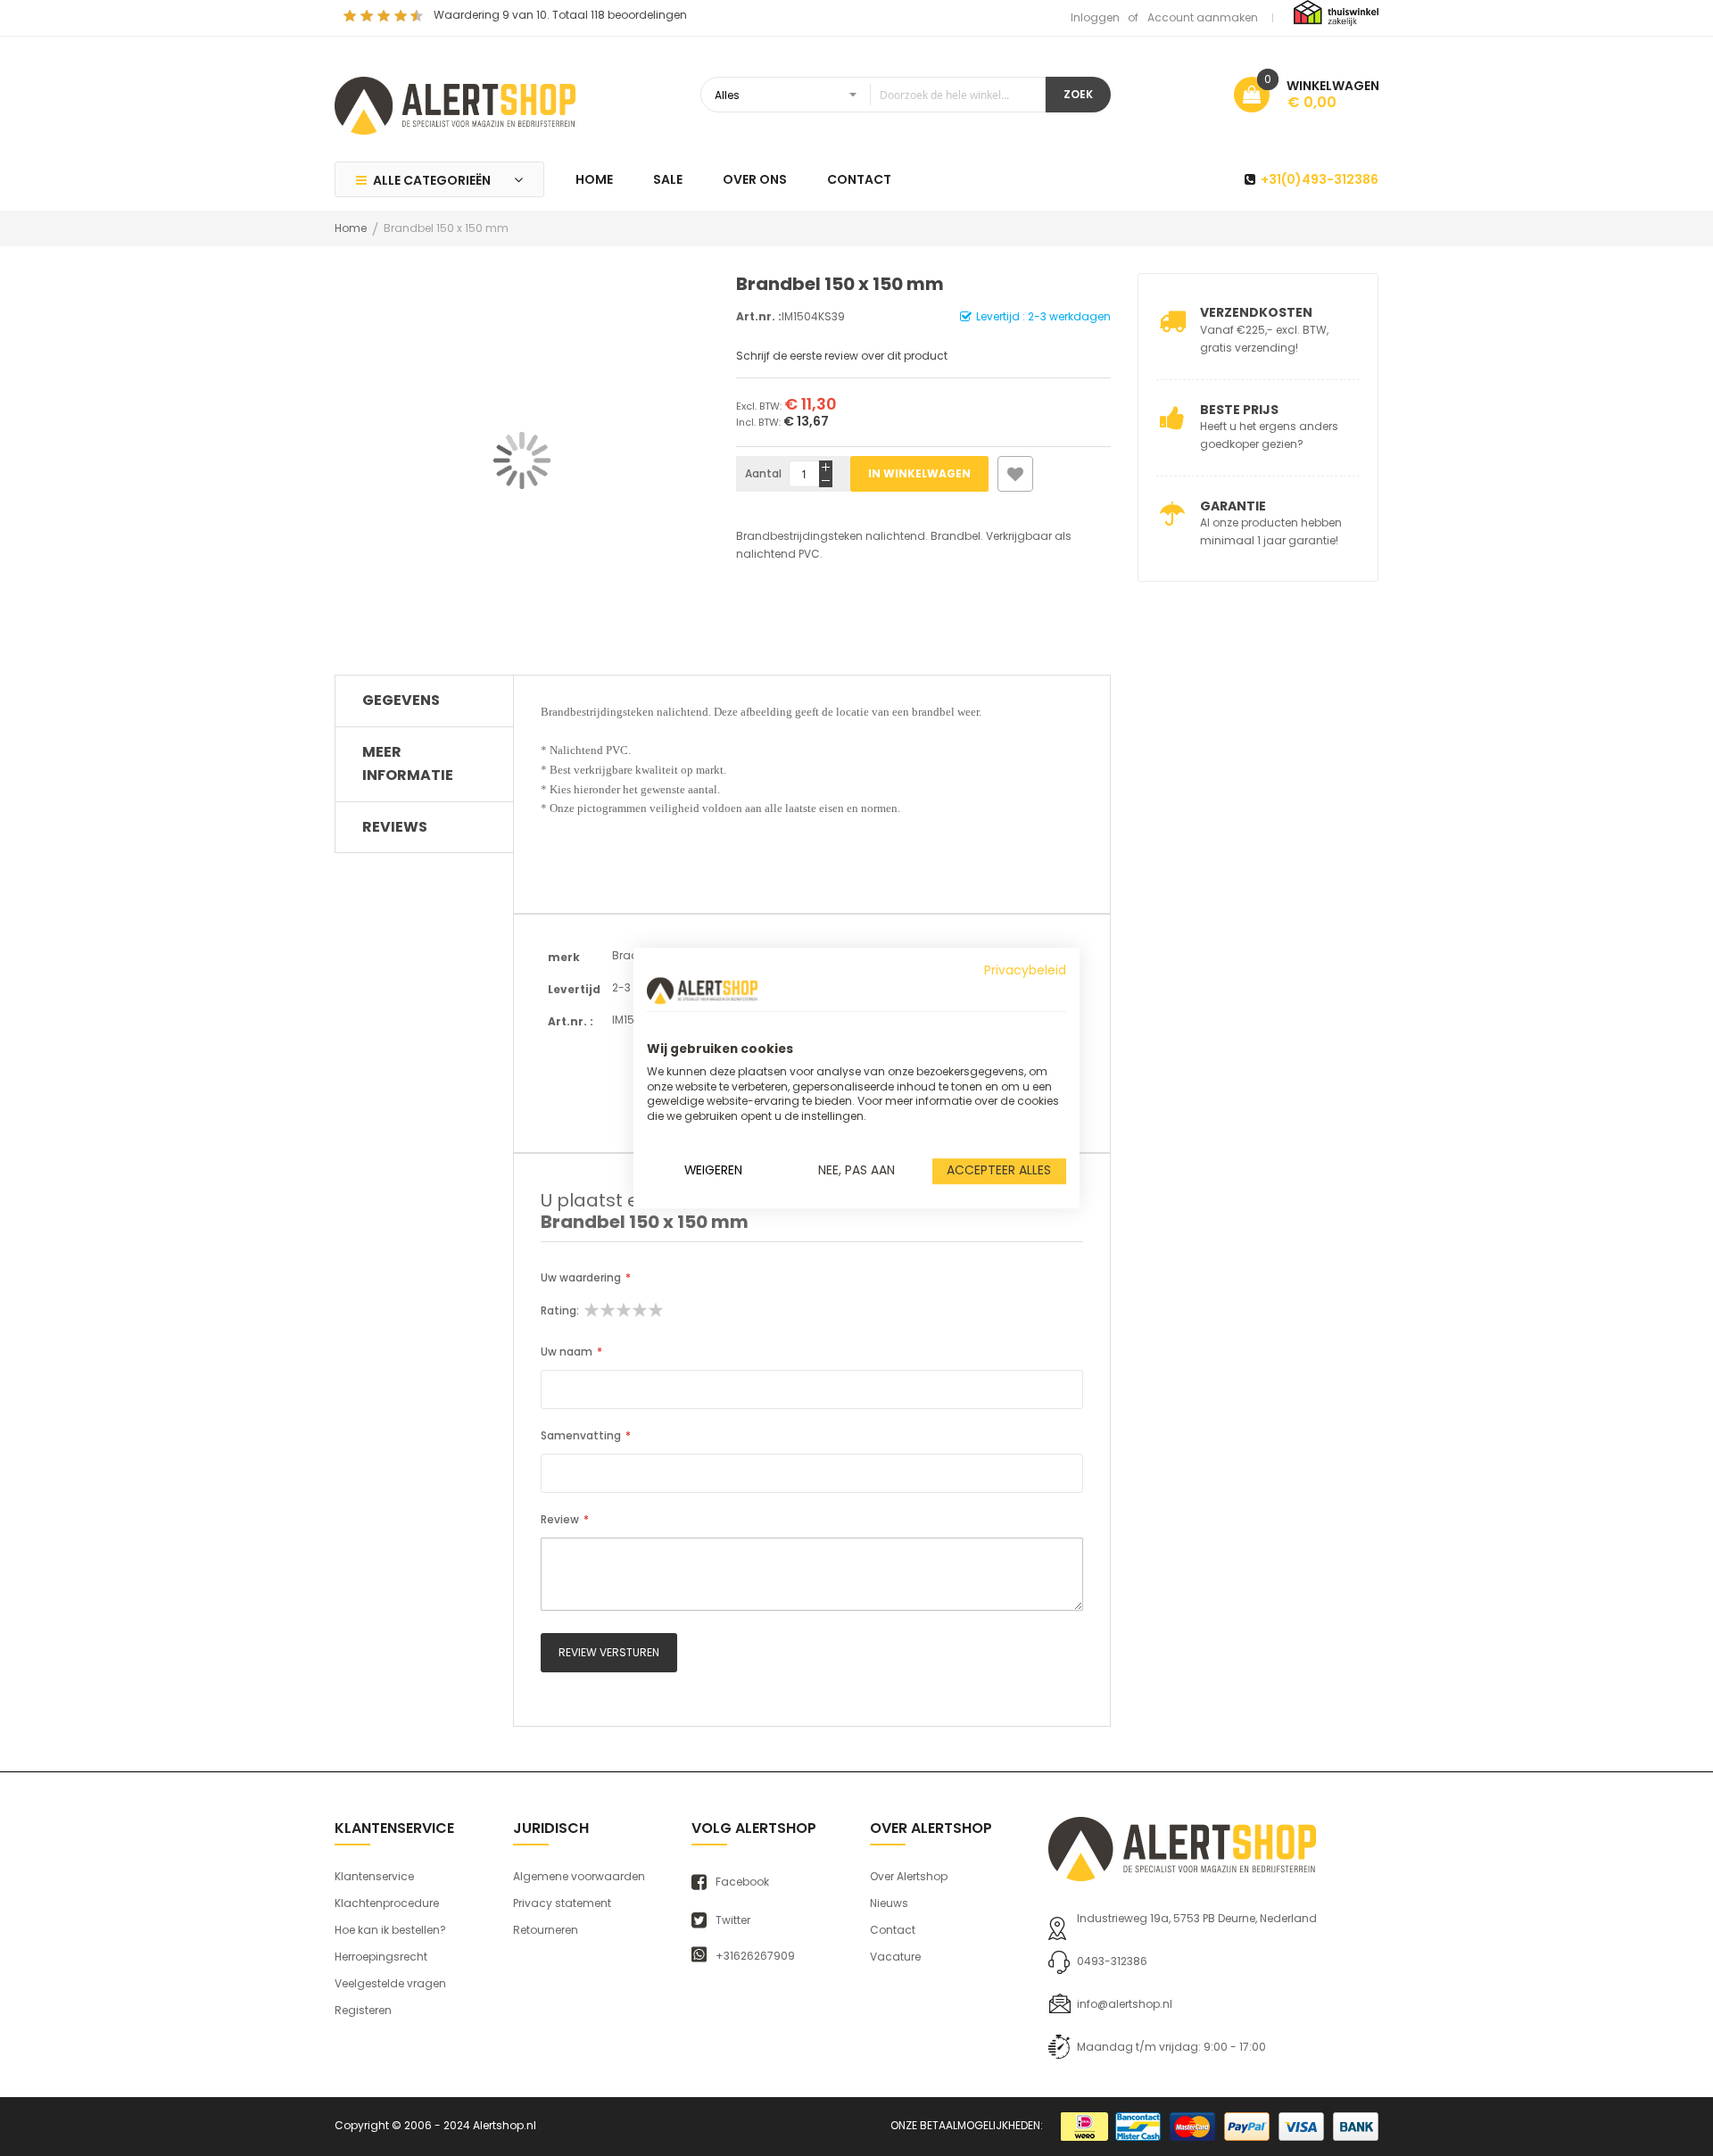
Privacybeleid (1025, 970)
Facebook (742, 1882)
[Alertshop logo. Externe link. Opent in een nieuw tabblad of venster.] (702, 991)
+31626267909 (755, 1956)
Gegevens (401, 700)
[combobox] (873, 95)
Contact (893, 1930)
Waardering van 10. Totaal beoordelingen (560, 15)
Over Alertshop (909, 1876)
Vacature (895, 1957)
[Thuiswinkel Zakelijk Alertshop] (1336, 12)
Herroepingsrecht (381, 1957)
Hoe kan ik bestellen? (390, 1930)
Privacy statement (562, 1903)
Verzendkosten (1256, 312)
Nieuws (889, 1903)
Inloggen (1095, 17)
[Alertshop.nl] (455, 104)
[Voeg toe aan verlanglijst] (1015, 474)
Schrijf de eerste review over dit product (842, 356)
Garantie (1233, 506)
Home (351, 228)
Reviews (395, 827)
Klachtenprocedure (387, 1903)
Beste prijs (1239, 410)
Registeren (363, 2010)
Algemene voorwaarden (579, 1876)
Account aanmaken (1203, 17)
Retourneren (546, 1930)
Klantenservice (374, 1876)
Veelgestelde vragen (390, 1983)
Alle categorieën (432, 180)
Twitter (733, 1920)
